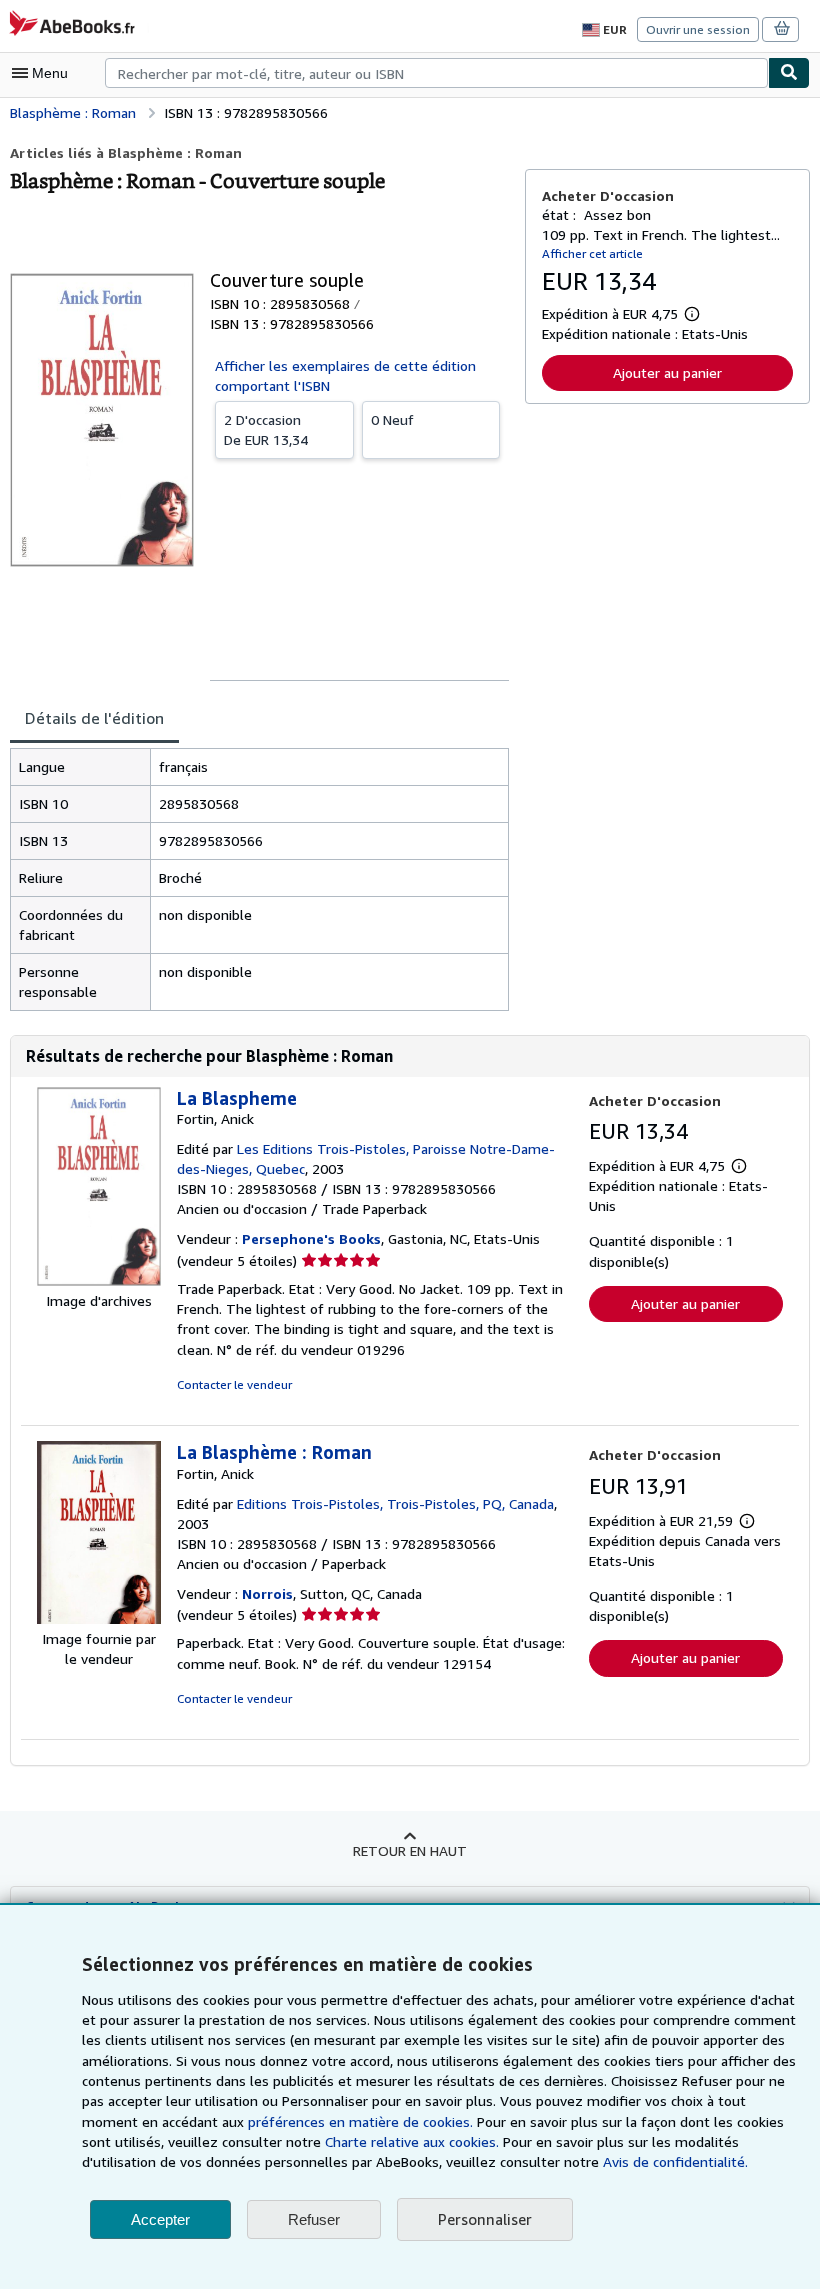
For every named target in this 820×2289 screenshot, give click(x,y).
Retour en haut (410, 1850)
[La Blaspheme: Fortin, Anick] (99, 1280)
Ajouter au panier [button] (667, 372)
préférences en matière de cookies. (360, 2121)
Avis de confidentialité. (675, 2161)
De (266, 429)
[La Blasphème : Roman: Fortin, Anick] (99, 1618)
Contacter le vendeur (234, 1384)
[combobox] (436, 73)
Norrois (267, 1593)
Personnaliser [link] (485, 2219)
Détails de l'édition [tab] (94, 718)
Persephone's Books (311, 1238)
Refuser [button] (314, 2219)
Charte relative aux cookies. (414, 2141)
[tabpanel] (259, 879)
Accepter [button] (160, 2219)
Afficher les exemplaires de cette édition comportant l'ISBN (345, 375)
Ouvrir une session (698, 29)
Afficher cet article (592, 253)
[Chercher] (789, 73)
